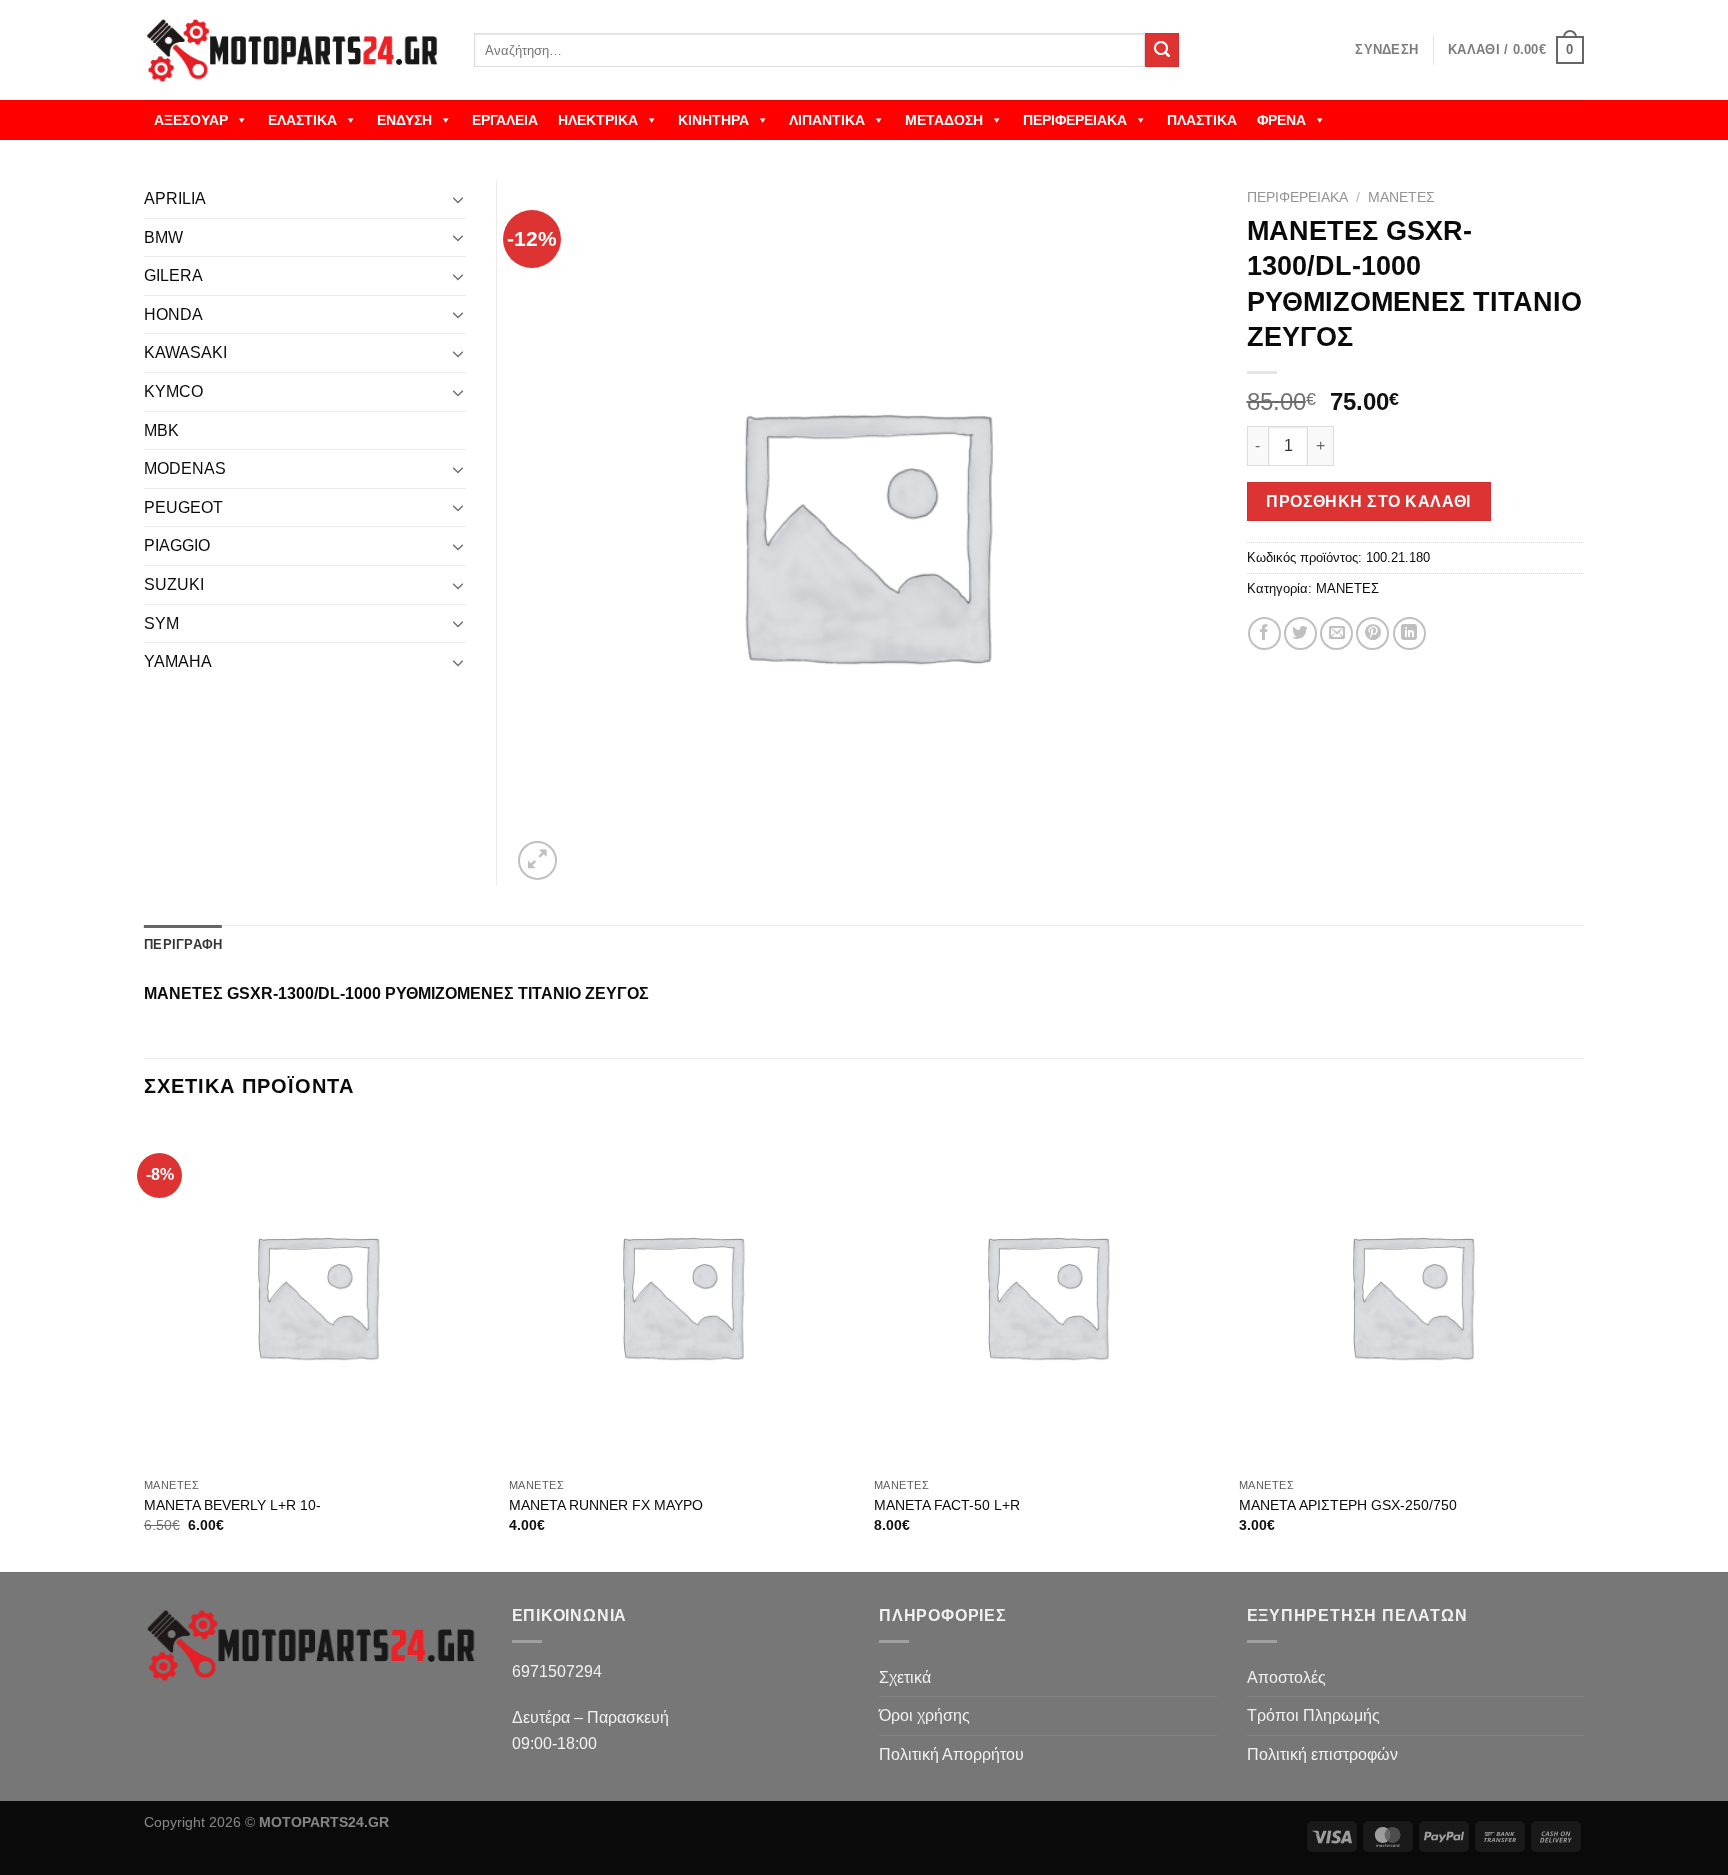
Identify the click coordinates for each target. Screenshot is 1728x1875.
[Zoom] (537, 860)
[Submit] (1162, 50)
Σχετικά (905, 1677)
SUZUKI (174, 584)
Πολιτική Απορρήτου (951, 1754)
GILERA (173, 275)
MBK (161, 430)
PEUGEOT (183, 507)
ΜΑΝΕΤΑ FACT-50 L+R (947, 1505)
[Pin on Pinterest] (1372, 633)
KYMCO (173, 391)
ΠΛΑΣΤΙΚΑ (1202, 120)
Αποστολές (1286, 1677)
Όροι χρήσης (924, 1715)
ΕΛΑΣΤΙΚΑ (302, 120)
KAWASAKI (185, 352)
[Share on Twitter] (1300, 633)
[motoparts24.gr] (294, 50)
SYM (161, 623)
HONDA (173, 314)
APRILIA (175, 198)
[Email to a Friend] (1336, 633)
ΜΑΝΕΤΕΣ (1401, 197)
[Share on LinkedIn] (1409, 633)
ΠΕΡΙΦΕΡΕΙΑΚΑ (1075, 120)
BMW (163, 237)
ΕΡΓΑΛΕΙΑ (505, 120)
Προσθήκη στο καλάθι (1368, 501)
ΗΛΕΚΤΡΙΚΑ (598, 120)
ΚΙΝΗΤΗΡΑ (713, 120)
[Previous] (145, 1346)
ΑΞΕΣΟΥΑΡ (191, 120)
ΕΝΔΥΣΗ (404, 120)
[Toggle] (458, 199)
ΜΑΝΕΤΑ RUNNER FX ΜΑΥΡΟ (606, 1505)
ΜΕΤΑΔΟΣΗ (944, 120)
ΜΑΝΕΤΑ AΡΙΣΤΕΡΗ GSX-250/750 (1348, 1505)
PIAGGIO (177, 545)
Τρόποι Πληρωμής (1313, 1715)
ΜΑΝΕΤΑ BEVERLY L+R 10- (232, 1505)
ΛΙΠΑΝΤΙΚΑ (827, 120)
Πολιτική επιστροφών (1322, 1754)
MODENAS (185, 468)
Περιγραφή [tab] (183, 944)
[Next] (1583, 1346)
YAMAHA (178, 661)
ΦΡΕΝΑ (1281, 120)
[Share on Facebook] (1264, 633)
